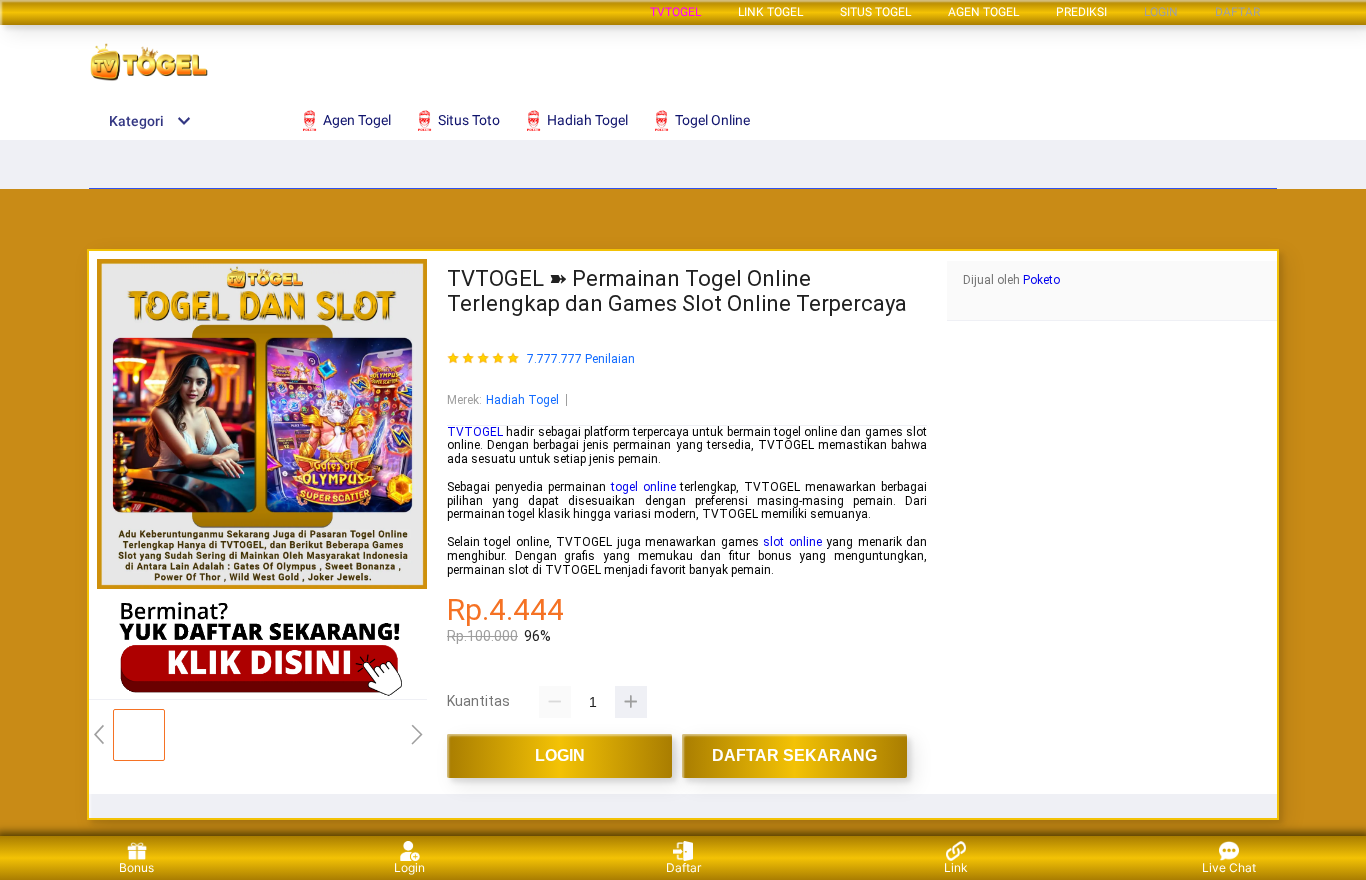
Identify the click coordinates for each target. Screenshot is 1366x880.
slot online (792, 542)
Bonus (136, 867)
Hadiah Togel (522, 400)
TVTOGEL (675, 12)
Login (409, 867)
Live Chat (1229, 867)
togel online (643, 487)
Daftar (683, 867)
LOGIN (1161, 12)
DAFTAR (1237, 12)
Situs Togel (875, 12)
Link (956, 867)
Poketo (1041, 280)
